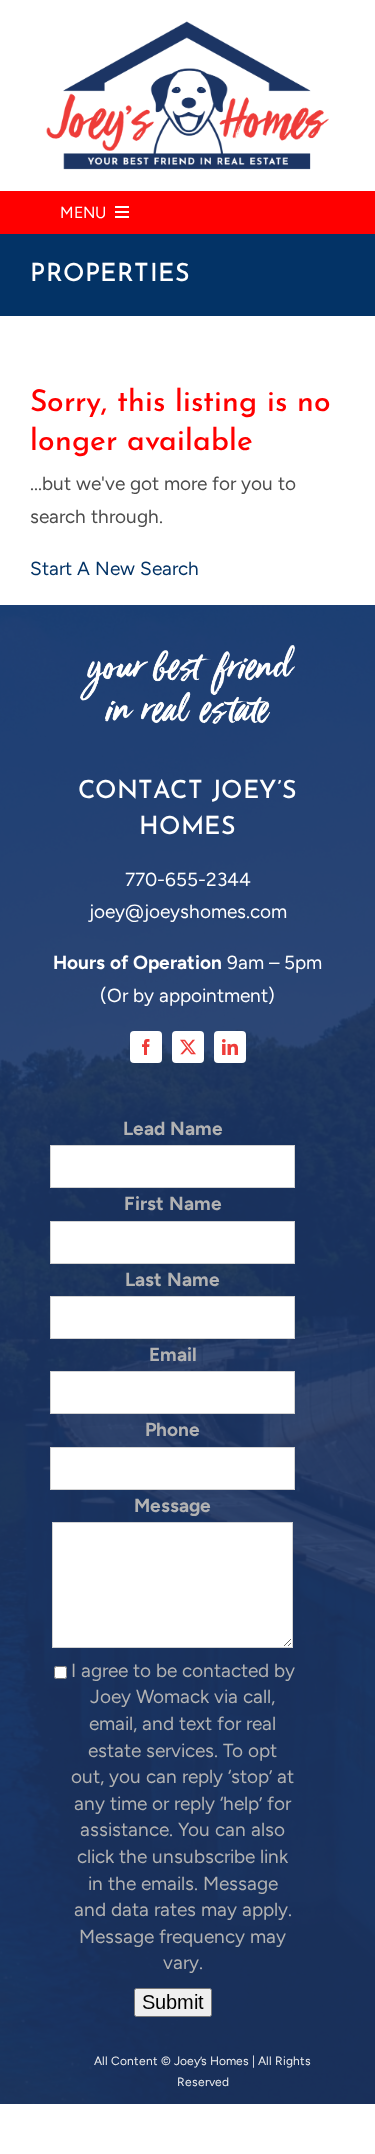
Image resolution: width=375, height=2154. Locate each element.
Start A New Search (114, 568)
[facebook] (146, 1047)
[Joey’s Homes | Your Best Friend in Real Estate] (187, 29)
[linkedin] (230, 1047)
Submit (173, 2002)
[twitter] (188, 1047)
